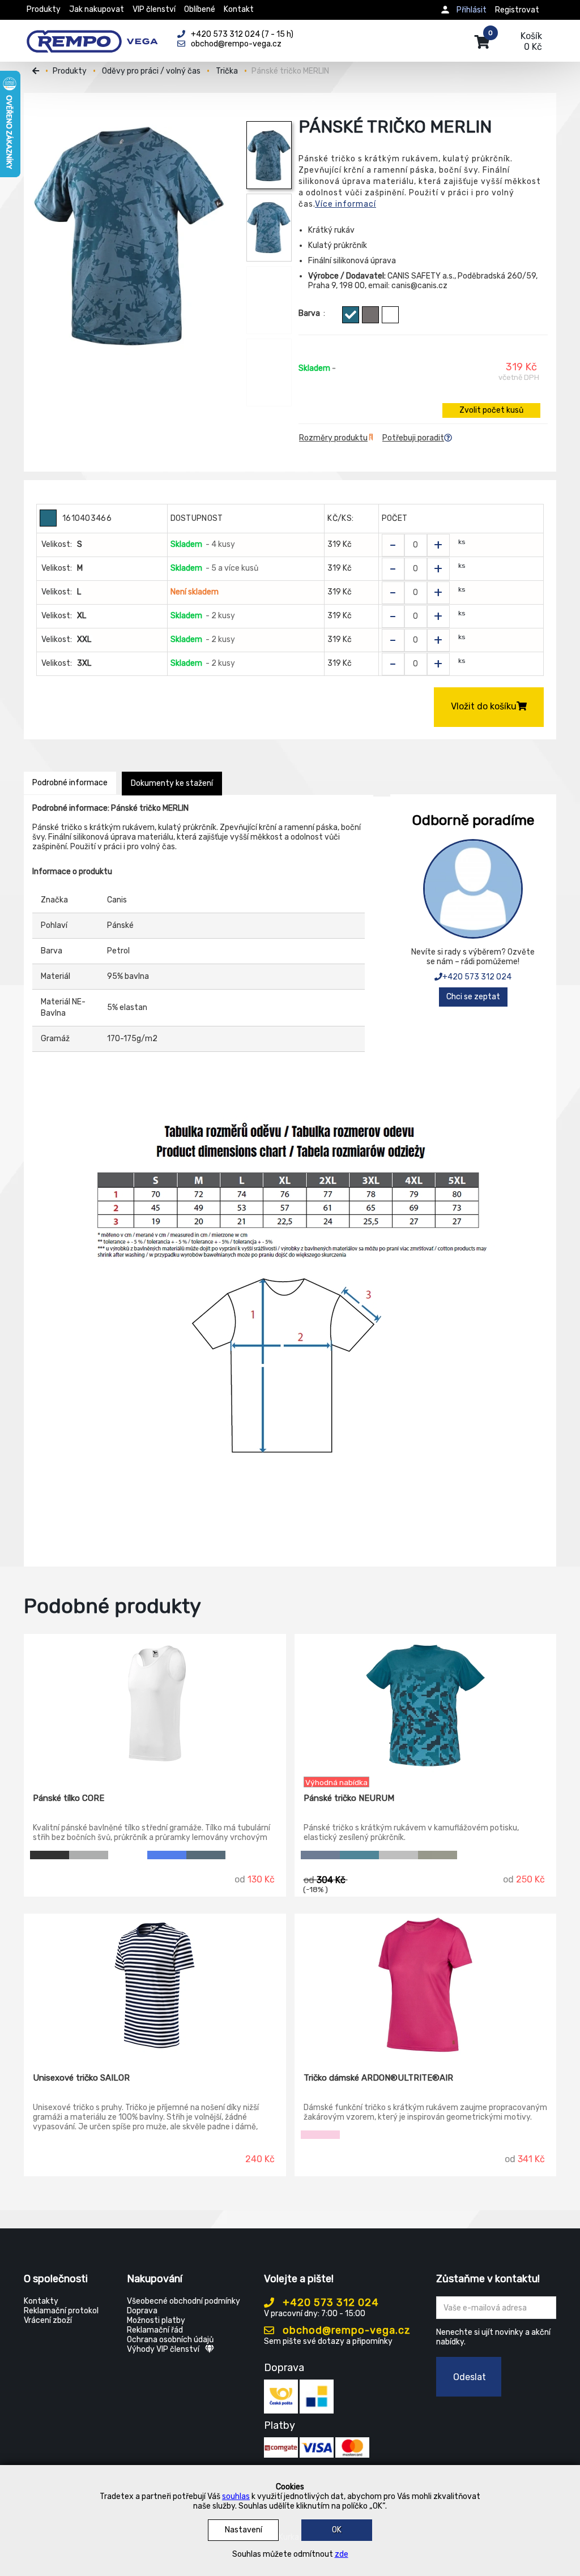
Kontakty (41, 2301)
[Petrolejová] (359, 1855)
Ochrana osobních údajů (170, 2340)
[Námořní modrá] (206, 1855)
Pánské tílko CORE (69, 1798)
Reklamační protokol (61, 2311)
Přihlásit (472, 10)
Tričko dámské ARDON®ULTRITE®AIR (378, 2078)
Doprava (142, 2311)
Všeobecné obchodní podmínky (184, 2301)
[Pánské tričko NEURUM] (426, 1705)
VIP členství (154, 9)
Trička (227, 71)
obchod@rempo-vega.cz (345, 2330)
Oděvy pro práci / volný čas (151, 71)
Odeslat (470, 2377)
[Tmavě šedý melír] (89, 1855)
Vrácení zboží (48, 2320)
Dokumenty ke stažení (172, 783)
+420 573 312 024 (477, 977)
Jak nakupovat (97, 9)
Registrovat (517, 10)
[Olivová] (438, 1855)
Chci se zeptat (473, 997)
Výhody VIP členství (163, 2349)
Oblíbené (200, 9)
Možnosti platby (156, 2320)
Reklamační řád (155, 2330)
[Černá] (50, 1855)
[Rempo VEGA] (92, 35)
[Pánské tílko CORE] (155, 1705)
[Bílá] (390, 315)
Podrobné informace (70, 783)
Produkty (44, 9)
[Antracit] (398, 1855)
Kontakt (239, 9)
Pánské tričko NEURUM (349, 1798)
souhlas (236, 2496)
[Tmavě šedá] (370, 315)
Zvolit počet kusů (491, 410)
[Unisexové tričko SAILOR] (155, 1985)
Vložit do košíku (484, 706)
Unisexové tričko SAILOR (81, 2078)
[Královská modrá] (167, 1855)
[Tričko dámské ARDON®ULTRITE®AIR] (426, 1985)
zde (342, 2554)
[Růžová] (320, 2135)
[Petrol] (351, 315)
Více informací (346, 204)
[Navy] (320, 1855)
